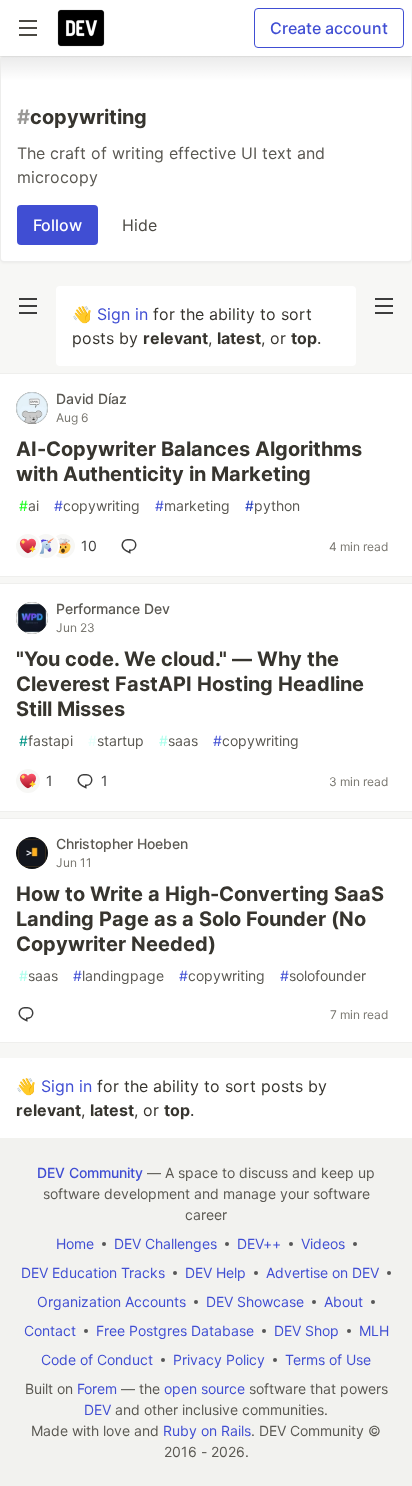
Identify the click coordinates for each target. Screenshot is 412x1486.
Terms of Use (328, 1359)
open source (204, 1388)
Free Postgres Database (175, 1330)
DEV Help (215, 1272)
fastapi (46, 740)
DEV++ (259, 1243)
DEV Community (90, 1172)
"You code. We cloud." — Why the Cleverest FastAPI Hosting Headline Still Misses (190, 684)
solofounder (323, 975)
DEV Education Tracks (93, 1272)
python (272, 505)
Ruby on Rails (207, 1430)
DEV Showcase (255, 1301)
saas (178, 740)
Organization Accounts (111, 1301)
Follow (57, 225)
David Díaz (91, 398)
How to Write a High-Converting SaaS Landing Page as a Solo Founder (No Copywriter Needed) (200, 919)
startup (116, 740)
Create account (329, 28)
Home (75, 1243)
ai (29, 505)
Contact (50, 1330)
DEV (97, 1409)
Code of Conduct (97, 1359)
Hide (139, 225)
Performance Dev (113, 608)
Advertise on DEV (322, 1272)
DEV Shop (306, 1330)
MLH (374, 1330)
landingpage (118, 975)
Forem (97, 1388)
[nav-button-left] (28, 306)
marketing (192, 505)
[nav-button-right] (384, 306)
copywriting (97, 505)
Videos (323, 1243)
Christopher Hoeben (122, 843)
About (343, 1301)
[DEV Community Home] (81, 28)
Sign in (122, 314)
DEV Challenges (165, 1243)
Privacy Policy (219, 1359)
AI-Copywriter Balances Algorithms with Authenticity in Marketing (189, 461)
